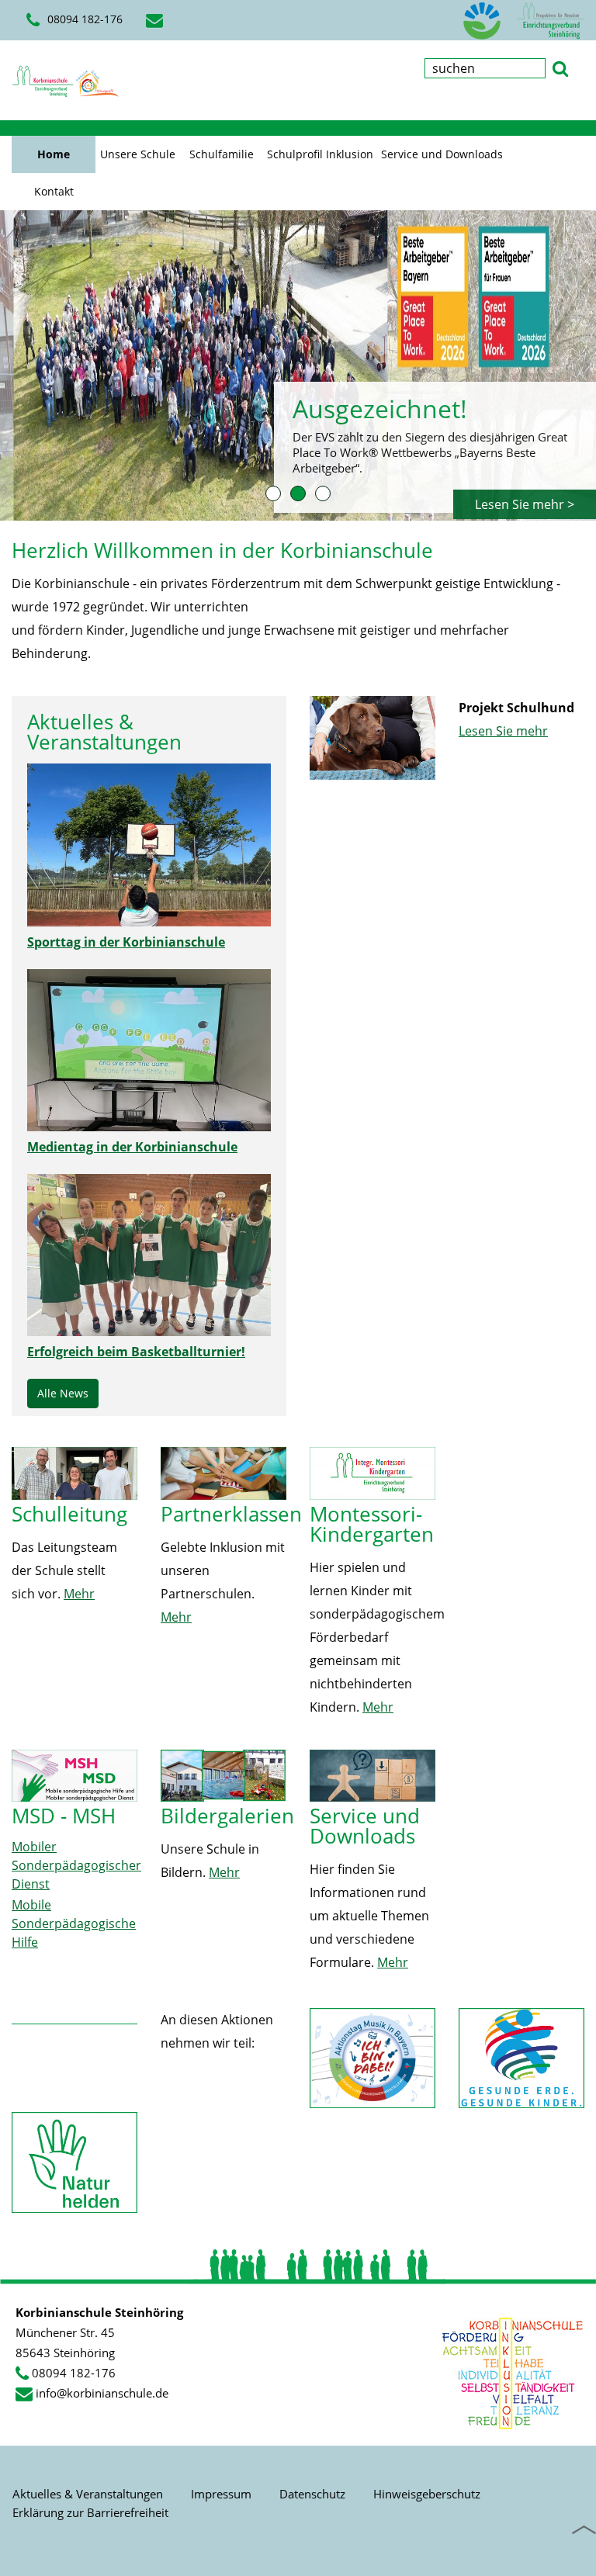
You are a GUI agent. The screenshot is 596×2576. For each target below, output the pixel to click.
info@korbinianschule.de (102, 2393)
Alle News (63, 1393)
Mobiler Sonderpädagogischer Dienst (76, 1865)
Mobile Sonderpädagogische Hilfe (74, 1923)
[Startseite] (66, 81)
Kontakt (54, 191)
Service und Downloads (442, 154)
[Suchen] (560, 67)
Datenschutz (312, 2494)
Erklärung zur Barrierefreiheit (90, 2512)
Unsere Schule (138, 154)
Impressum (221, 2494)
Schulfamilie (222, 154)
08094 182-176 (74, 2373)
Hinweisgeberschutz (427, 2494)
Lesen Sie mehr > (525, 504)
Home (54, 154)
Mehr (79, 1594)
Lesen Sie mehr (503, 731)
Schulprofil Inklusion (320, 154)
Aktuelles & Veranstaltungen (88, 2494)
